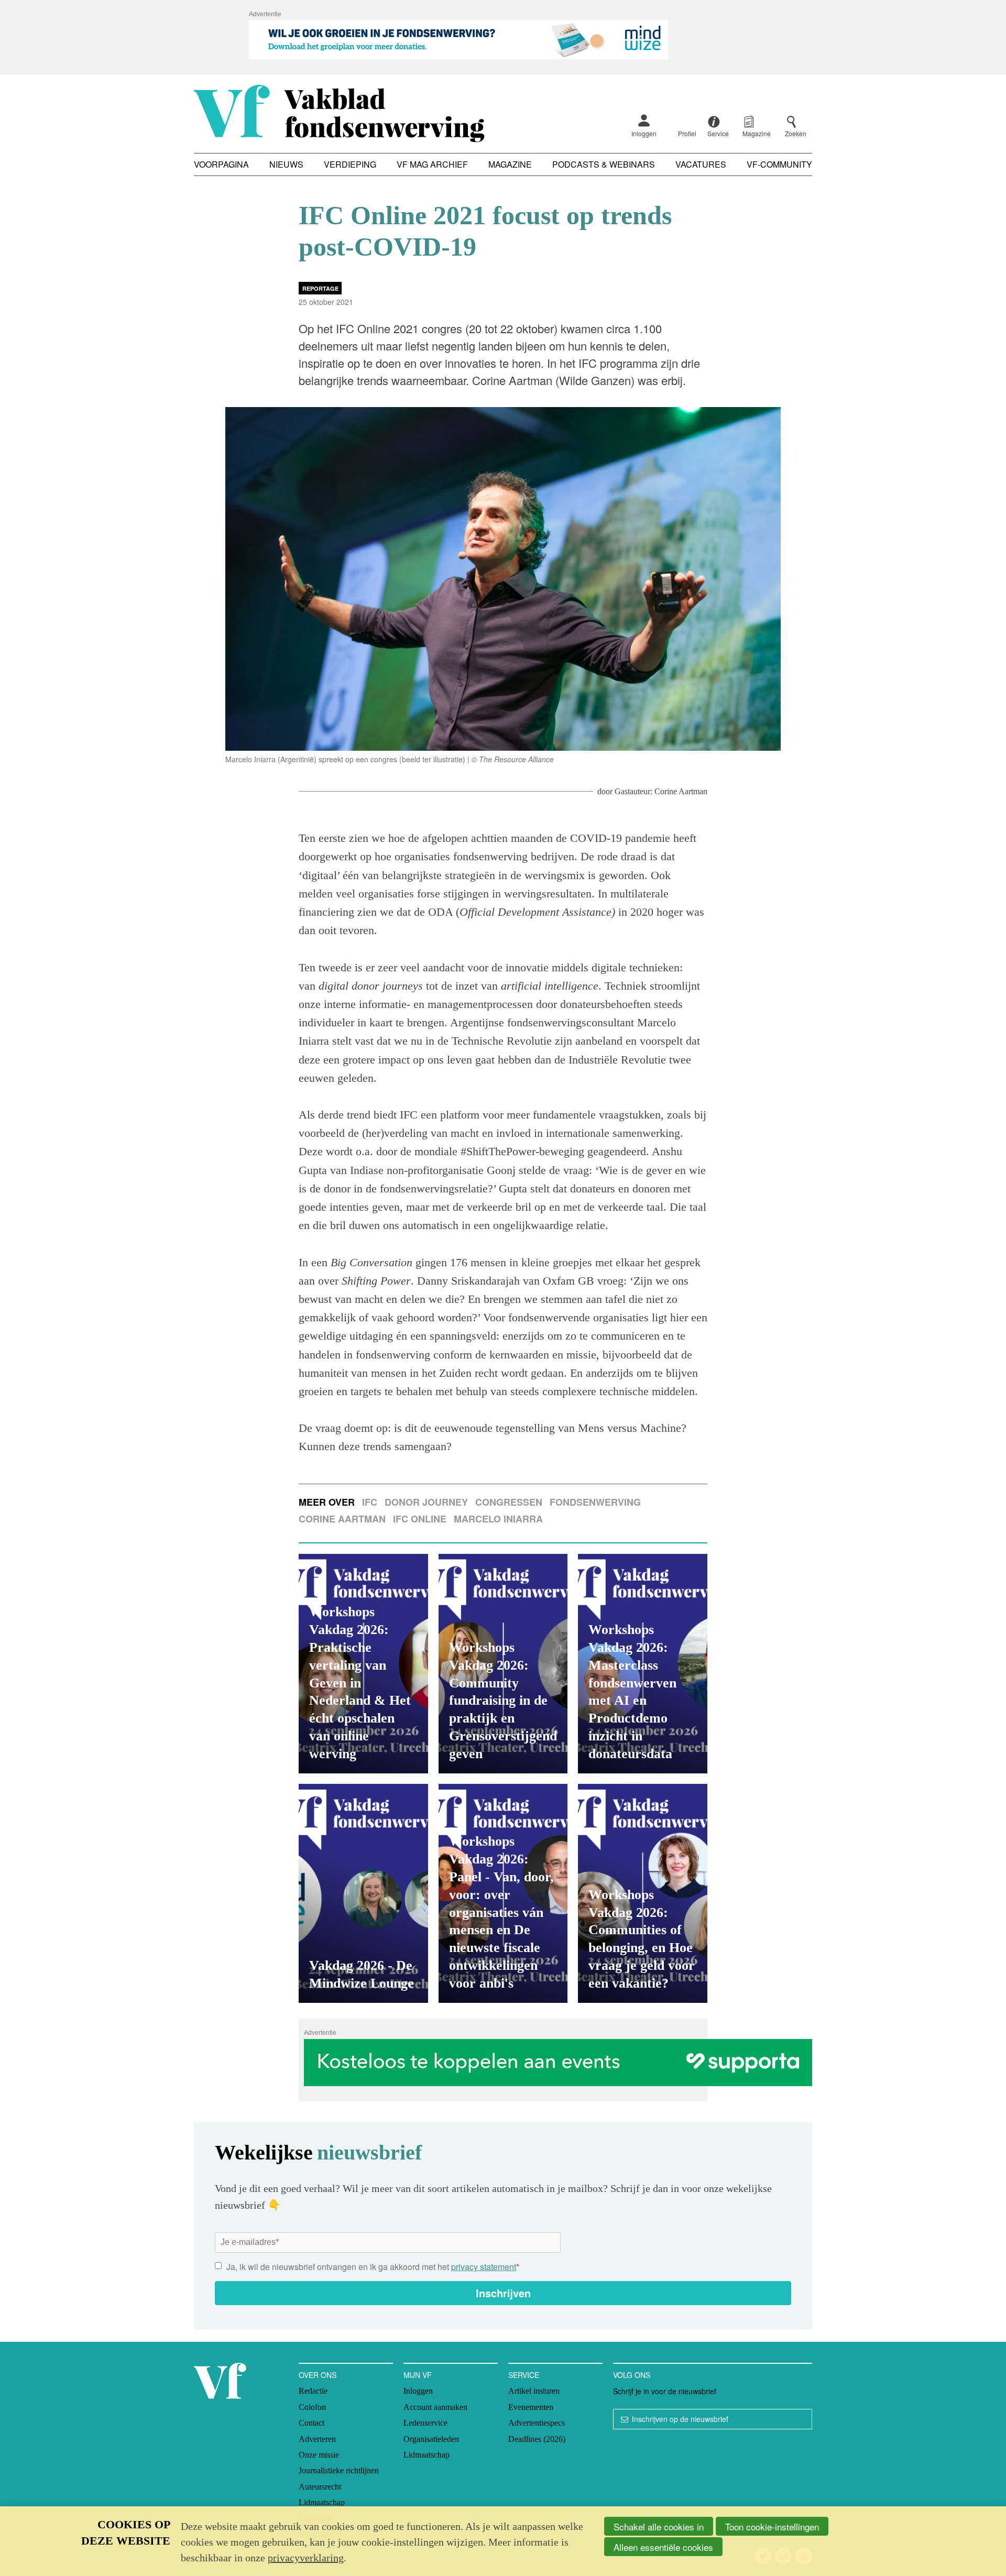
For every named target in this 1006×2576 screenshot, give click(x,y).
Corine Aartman (342, 1519)
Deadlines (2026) (537, 2439)
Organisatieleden (431, 2439)
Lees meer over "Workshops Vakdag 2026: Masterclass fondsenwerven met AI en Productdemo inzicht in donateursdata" (643, 1663)
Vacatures (701, 164)
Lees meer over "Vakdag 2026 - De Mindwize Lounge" (363, 1893)
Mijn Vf (418, 2375)
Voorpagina (221, 164)
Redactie (313, 2391)
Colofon (312, 2407)
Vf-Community (779, 164)
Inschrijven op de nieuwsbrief (680, 2419)
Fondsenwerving (595, 1502)
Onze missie (319, 2455)
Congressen (509, 1502)
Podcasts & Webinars (604, 164)
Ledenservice (425, 2423)
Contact (311, 2423)
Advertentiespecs (537, 2423)
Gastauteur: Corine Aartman (661, 791)
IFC (370, 1502)
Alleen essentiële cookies (663, 2547)
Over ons (318, 2375)
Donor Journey (426, 1502)
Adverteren (317, 2439)
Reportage (320, 288)
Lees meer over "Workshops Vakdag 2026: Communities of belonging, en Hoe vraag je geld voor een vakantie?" (643, 1893)
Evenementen (531, 2407)
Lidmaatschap (322, 2502)
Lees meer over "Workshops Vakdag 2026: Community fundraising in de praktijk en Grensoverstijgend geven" (503, 1663)
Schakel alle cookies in (659, 2526)
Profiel (687, 133)
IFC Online (420, 1519)
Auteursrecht (320, 2487)
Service (524, 2375)
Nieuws (286, 164)
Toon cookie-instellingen (772, 2526)
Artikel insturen (534, 2391)
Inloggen (644, 133)
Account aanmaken (435, 2407)
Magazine (510, 164)
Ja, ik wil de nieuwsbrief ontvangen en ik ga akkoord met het (373, 2267)
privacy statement (484, 2267)
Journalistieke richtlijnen (339, 2470)
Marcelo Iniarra (498, 1519)
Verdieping (350, 164)
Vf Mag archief (432, 164)
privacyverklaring (306, 2558)
